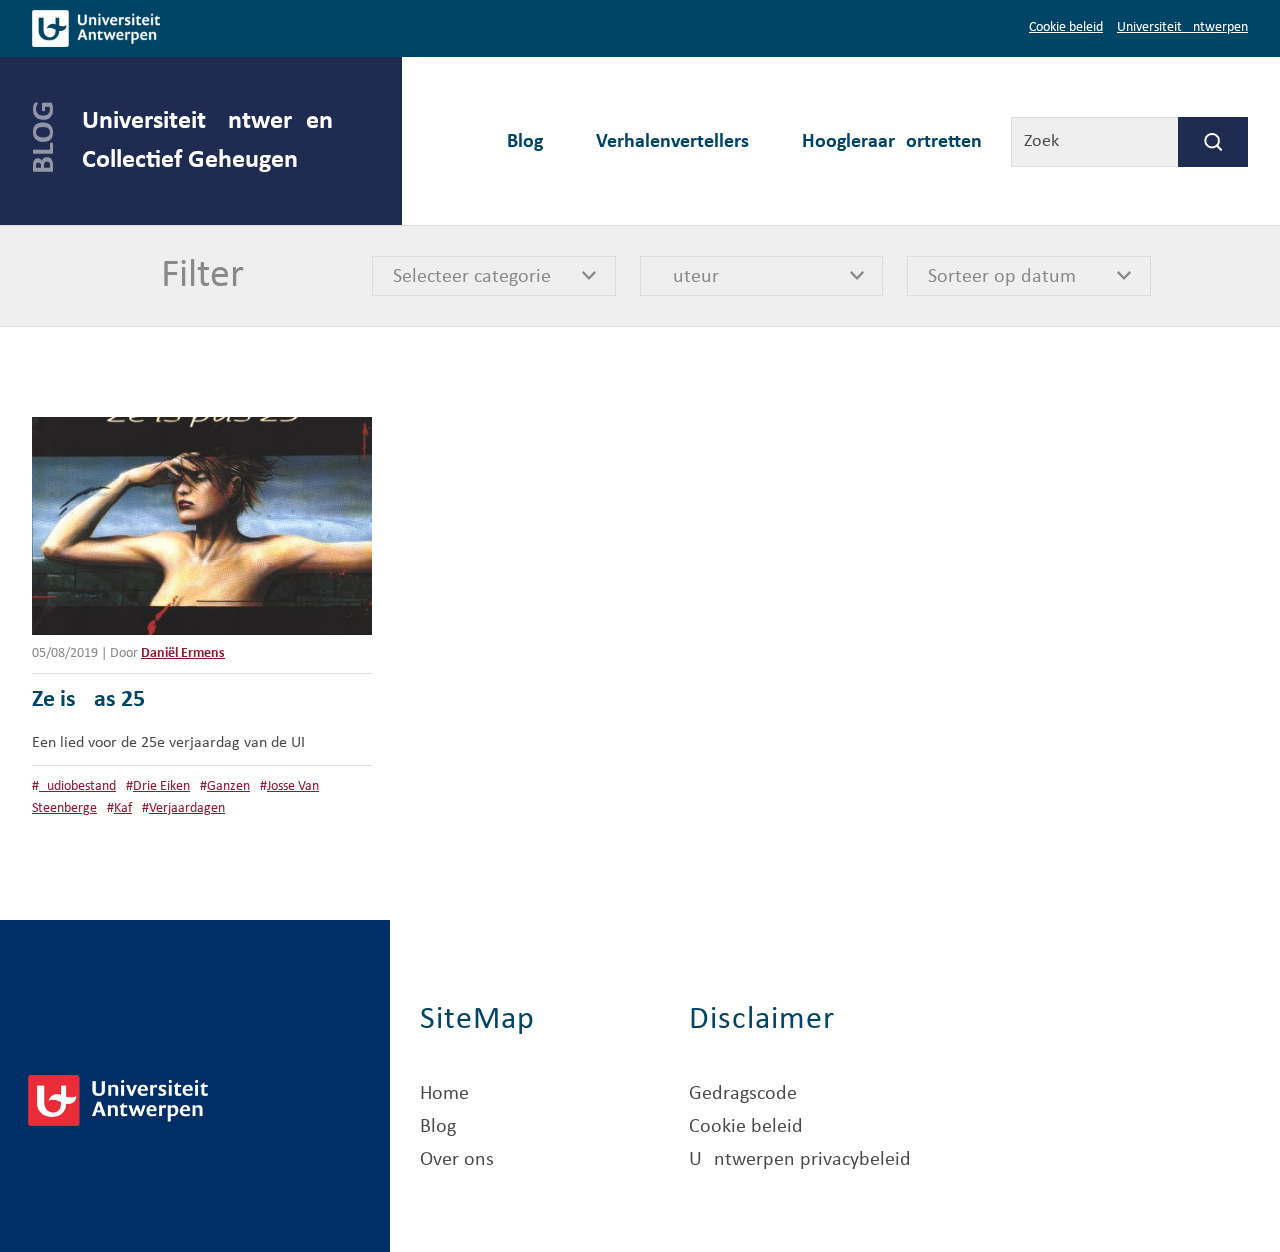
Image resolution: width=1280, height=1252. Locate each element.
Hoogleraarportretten (892, 142)
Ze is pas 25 (88, 700)
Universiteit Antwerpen (1182, 27)
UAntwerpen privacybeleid (800, 1160)
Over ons (457, 1160)
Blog (525, 142)
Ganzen (228, 786)
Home (444, 1094)
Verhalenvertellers (672, 142)
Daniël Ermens (183, 653)
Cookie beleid (1066, 27)
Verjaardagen (187, 808)
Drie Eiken (161, 786)
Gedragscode (743, 1094)
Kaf (123, 808)
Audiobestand (77, 786)
